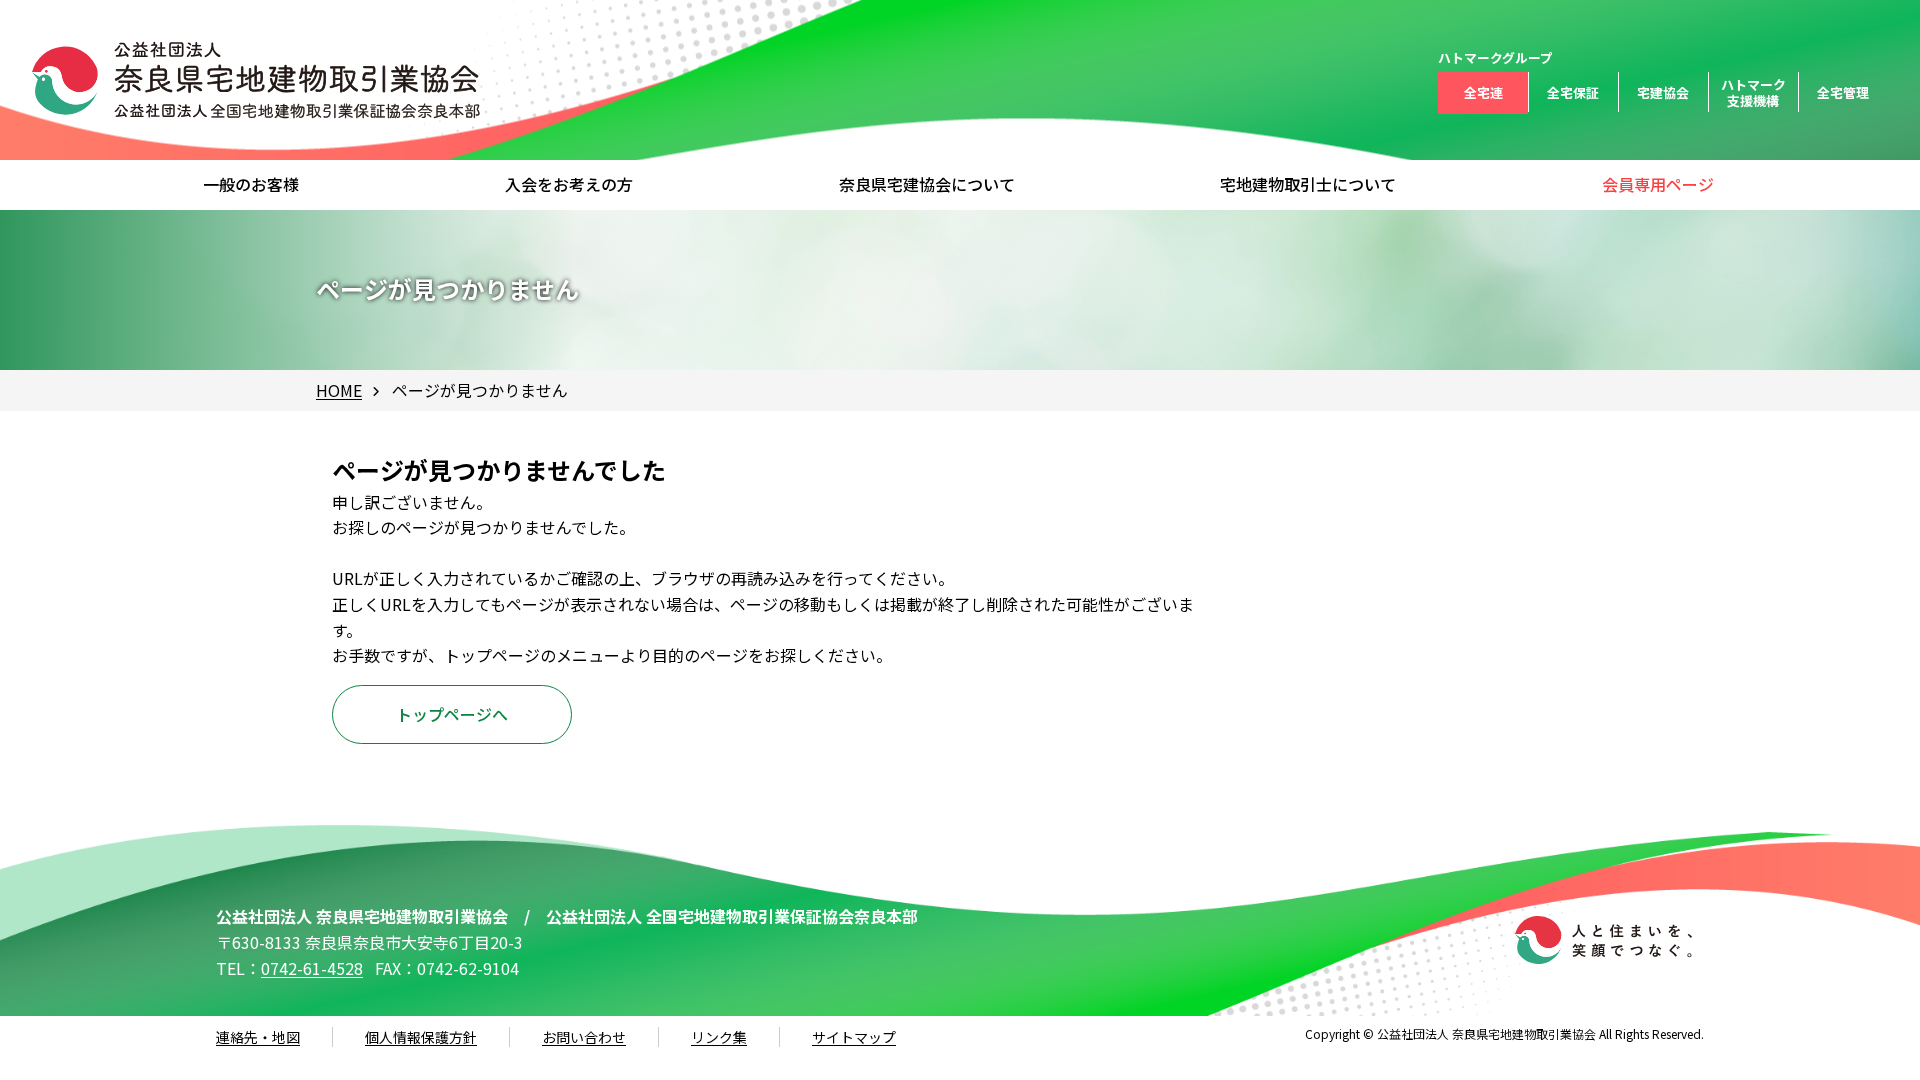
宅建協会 (1663, 92)
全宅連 (1483, 92)
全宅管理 (1843, 92)
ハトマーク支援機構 (1753, 92)
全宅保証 (1573, 92)
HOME (339, 390)
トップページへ (452, 714)
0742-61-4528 (312, 968)
